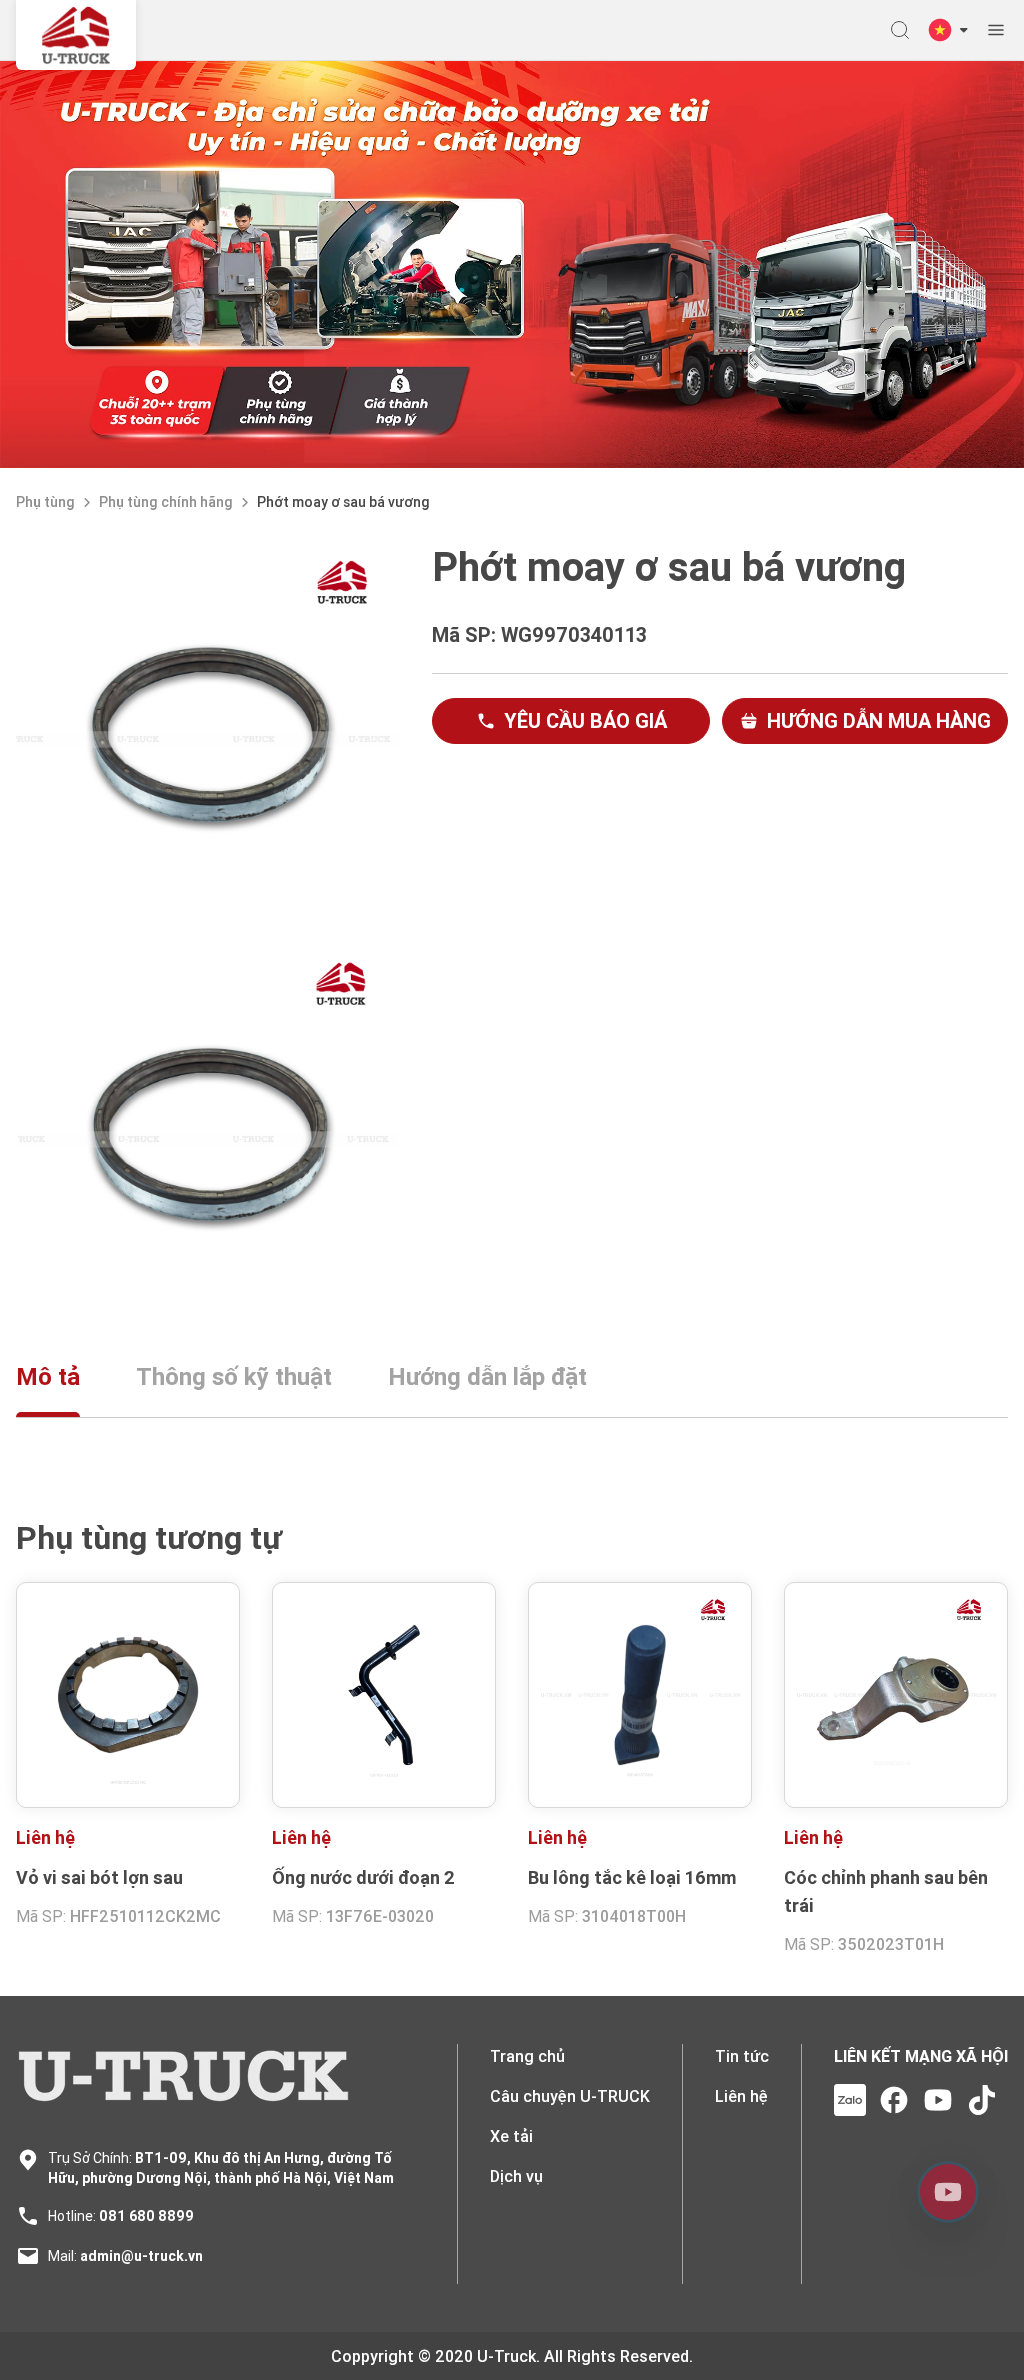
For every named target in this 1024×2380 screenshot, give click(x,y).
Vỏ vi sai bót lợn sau (99, 1877)
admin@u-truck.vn (141, 2256)
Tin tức (742, 2056)
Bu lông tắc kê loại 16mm (632, 1877)
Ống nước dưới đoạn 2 (363, 1877)
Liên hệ (741, 2096)
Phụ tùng (45, 502)
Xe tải (511, 2136)
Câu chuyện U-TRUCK (570, 2096)
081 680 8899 (146, 2216)
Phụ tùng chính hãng (166, 502)
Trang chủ (527, 2056)
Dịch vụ (516, 2176)
